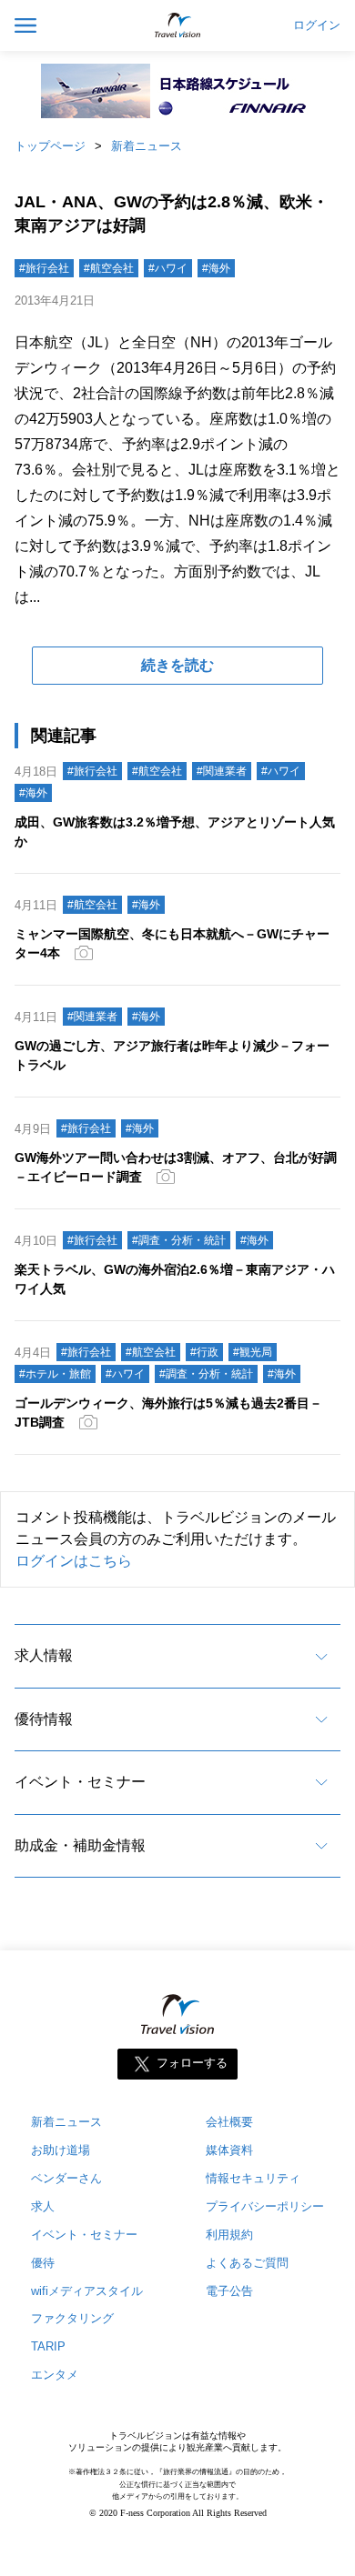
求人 (43, 2206)
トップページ (50, 146)
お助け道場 (61, 2150)
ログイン (317, 25)
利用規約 (229, 2235)
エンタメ (55, 2375)
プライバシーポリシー (265, 2206)
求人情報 (44, 1655)
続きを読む (177, 665)
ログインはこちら (74, 1561)
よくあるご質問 (247, 2263)
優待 (43, 2263)
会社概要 (229, 2122)
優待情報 (44, 1719)
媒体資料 (229, 2150)
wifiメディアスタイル (87, 2291)
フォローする (192, 2063)
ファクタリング (72, 2318)
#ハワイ (168, 268)
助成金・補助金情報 (80, 1845)
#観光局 (253, 1352)
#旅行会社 (44, 268)
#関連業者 (222, 771)
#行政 (204, 1352)
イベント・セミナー (80, 1782)
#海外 (216, 268)
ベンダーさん (66, 2178)
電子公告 (229, 2291)
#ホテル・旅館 (55, 1374)
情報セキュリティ (253, 2178)
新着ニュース (147, 146)
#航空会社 (109, 268)
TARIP (48, 2346)
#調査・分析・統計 (179, 1240)
